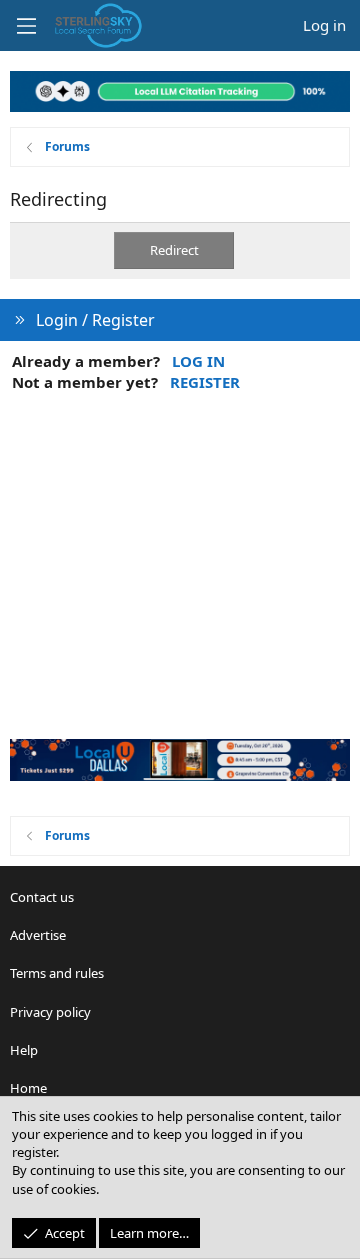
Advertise (38, 935)
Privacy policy (50, 1012)
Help (24, 1050)
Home (28, 1088)
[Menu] (26, 26)
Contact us (42, 897)
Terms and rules (57, 973)
